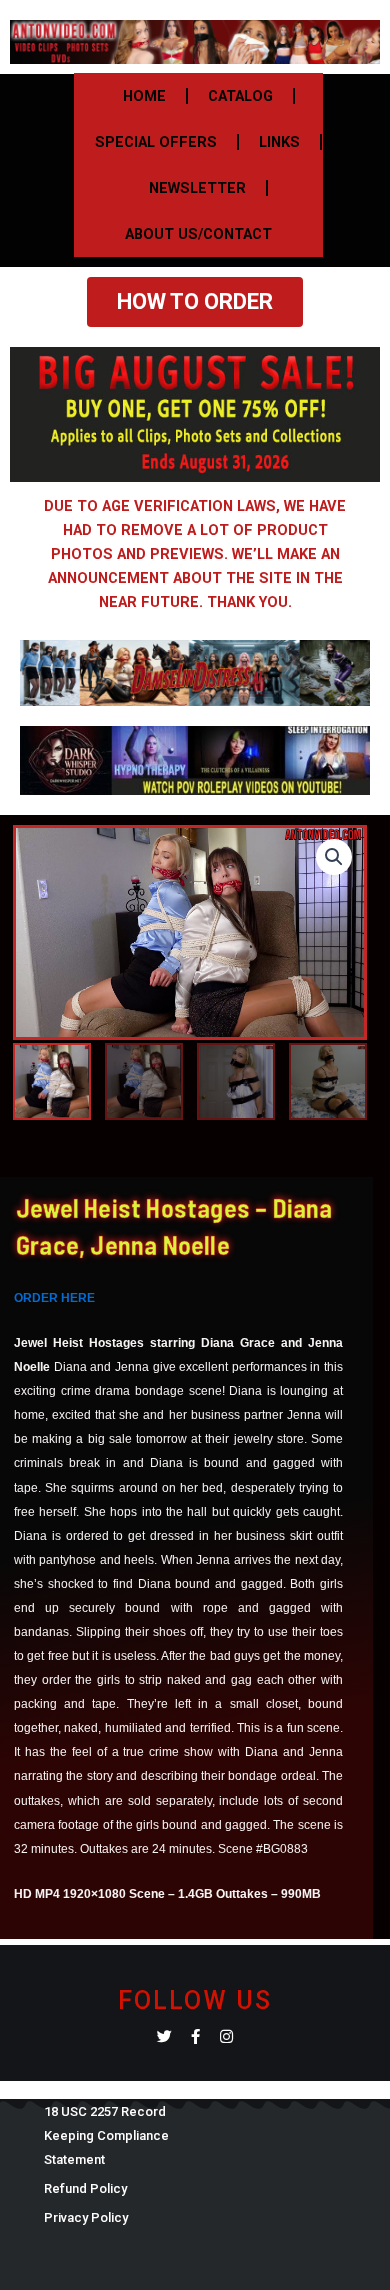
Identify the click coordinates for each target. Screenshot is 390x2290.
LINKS (279, 142)
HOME (144, 96)
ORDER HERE (54, 1298)
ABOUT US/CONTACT (198, 234)
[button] (334, 857)
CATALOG (240, 96)
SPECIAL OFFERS (156, 142)
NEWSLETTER (197, 188)
